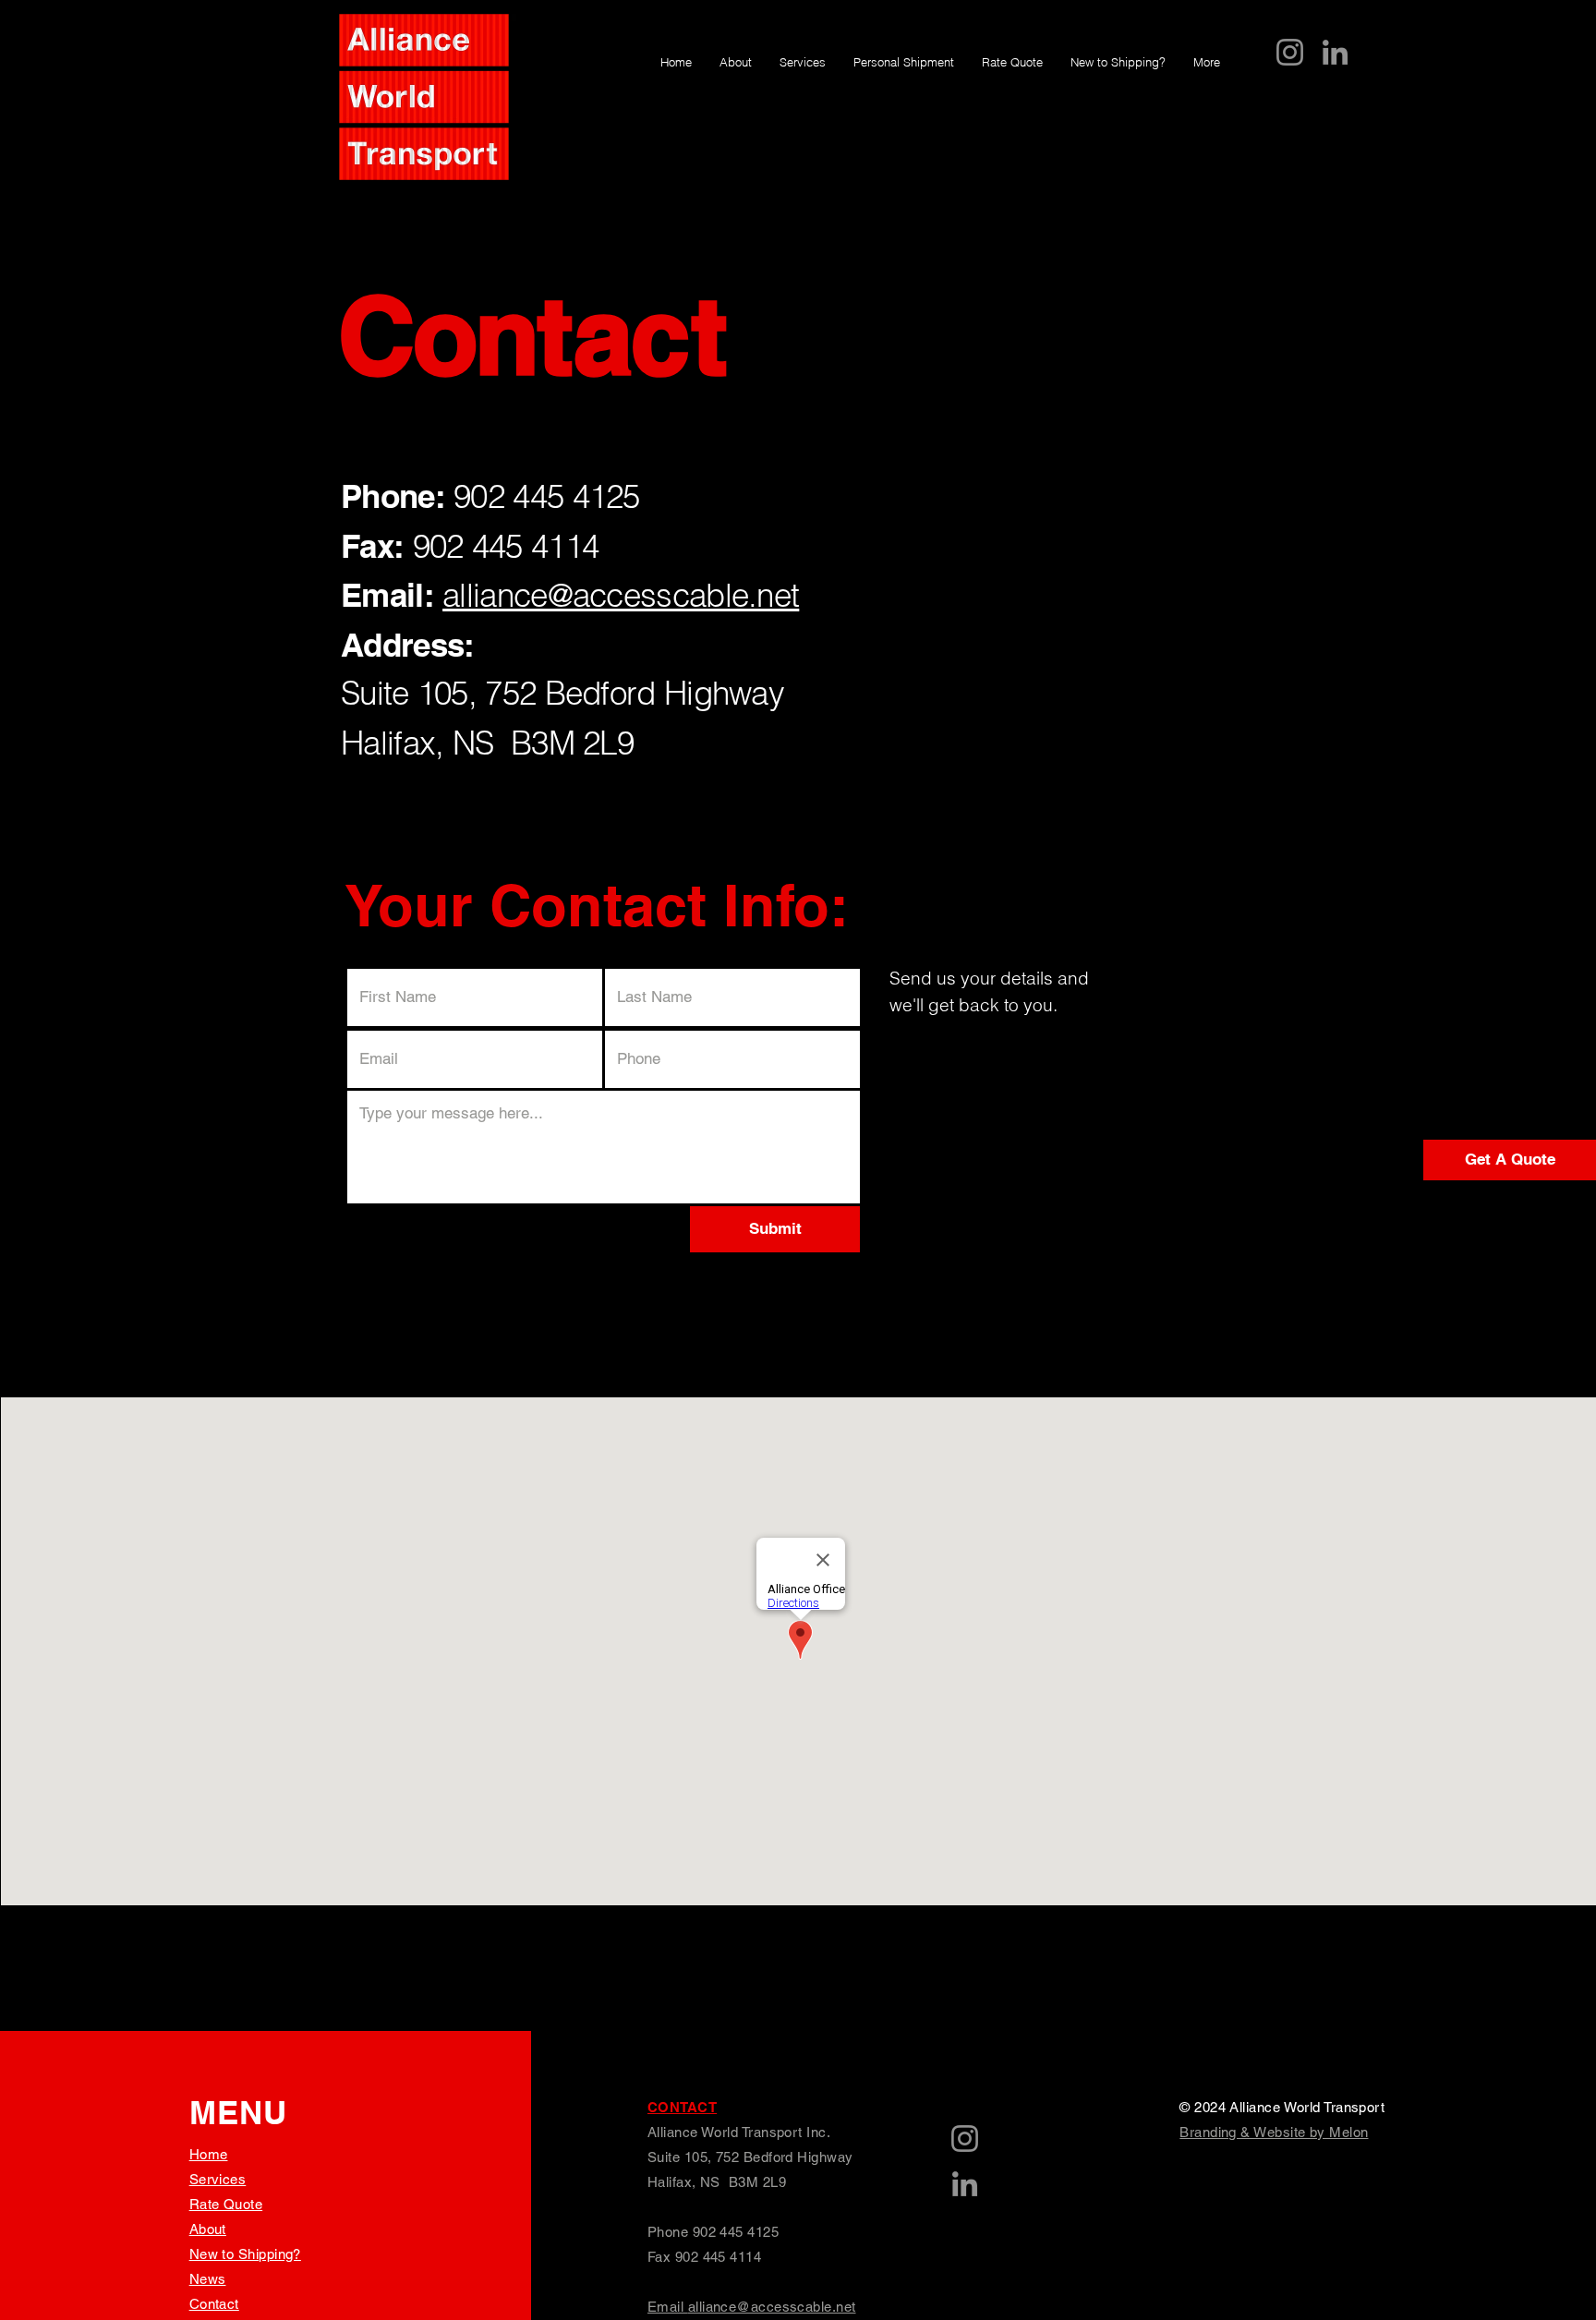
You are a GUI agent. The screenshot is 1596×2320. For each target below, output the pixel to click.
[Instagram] (1290, 52)
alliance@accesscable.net (621, 595)
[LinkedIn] (1335, 52)
